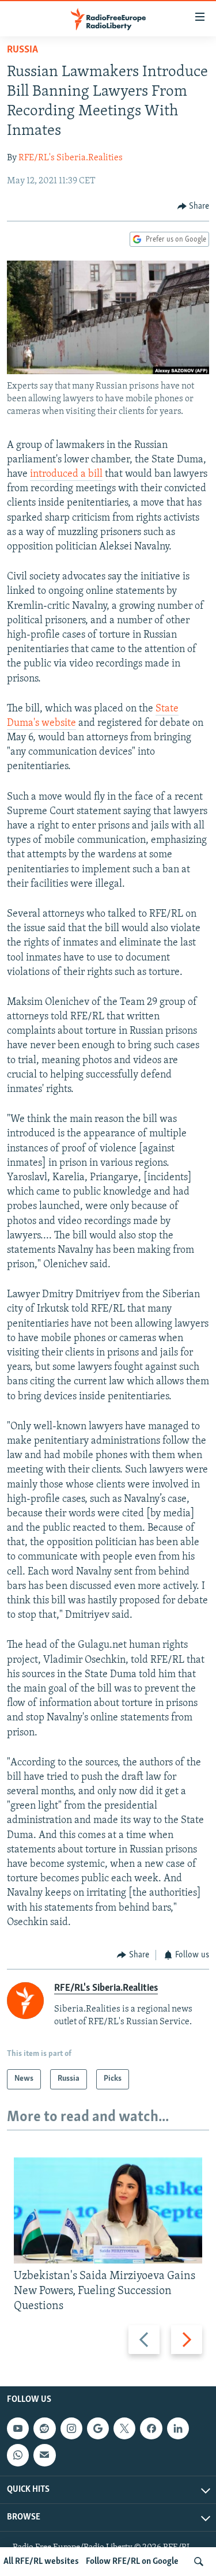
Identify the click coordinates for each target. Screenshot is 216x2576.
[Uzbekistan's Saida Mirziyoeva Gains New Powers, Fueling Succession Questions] (108, 2210)
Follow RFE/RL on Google (132, 2562)
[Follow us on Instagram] (71, 2428)
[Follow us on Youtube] (18, 2428)
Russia (22, 50)
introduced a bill (66, 474)
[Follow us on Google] (98, 2428)
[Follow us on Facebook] (151, 2428)
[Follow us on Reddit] (44, 2428)
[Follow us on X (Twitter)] (124, 2428)
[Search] (199, 2562)
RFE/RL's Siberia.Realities (71, 158)
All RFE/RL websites (41, 2562)
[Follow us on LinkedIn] (178, 2428)
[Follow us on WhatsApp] (18, 2456)
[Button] (194, 206)
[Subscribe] (44, 2456)
